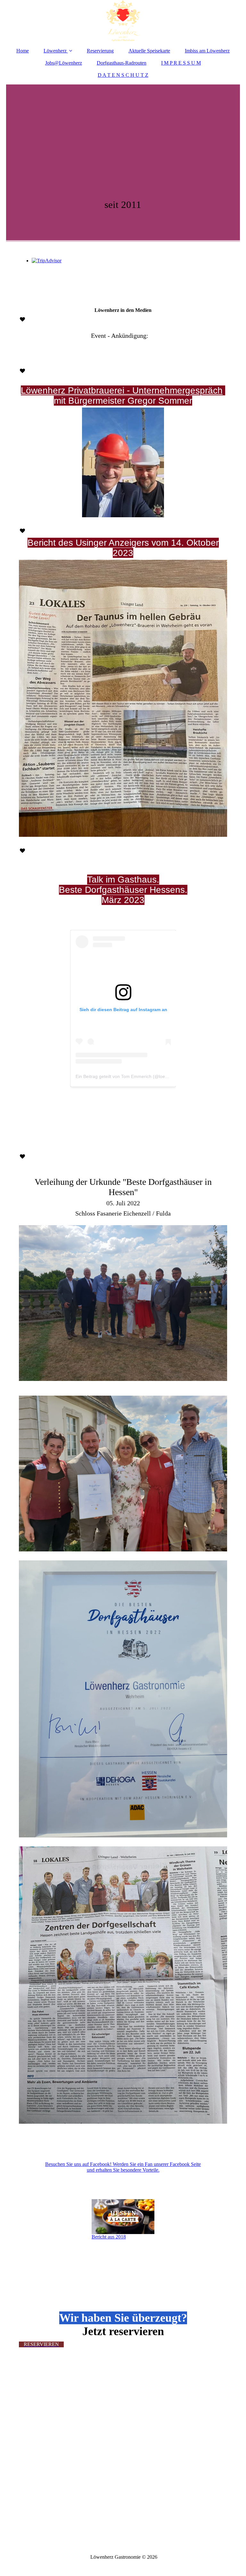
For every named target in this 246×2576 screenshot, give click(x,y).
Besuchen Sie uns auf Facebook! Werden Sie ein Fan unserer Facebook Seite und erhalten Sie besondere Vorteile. (123, 2167)
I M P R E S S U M (181, 63)
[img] (123, 21)
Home (23, 51)
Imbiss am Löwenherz (207, 51)
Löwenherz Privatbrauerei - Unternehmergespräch (122, 390)
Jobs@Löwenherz (64, 63)
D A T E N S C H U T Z (123, 75)
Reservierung (100, 51)
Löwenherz (55, 51)
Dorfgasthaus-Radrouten (122, 63)
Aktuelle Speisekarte (149, 51)
